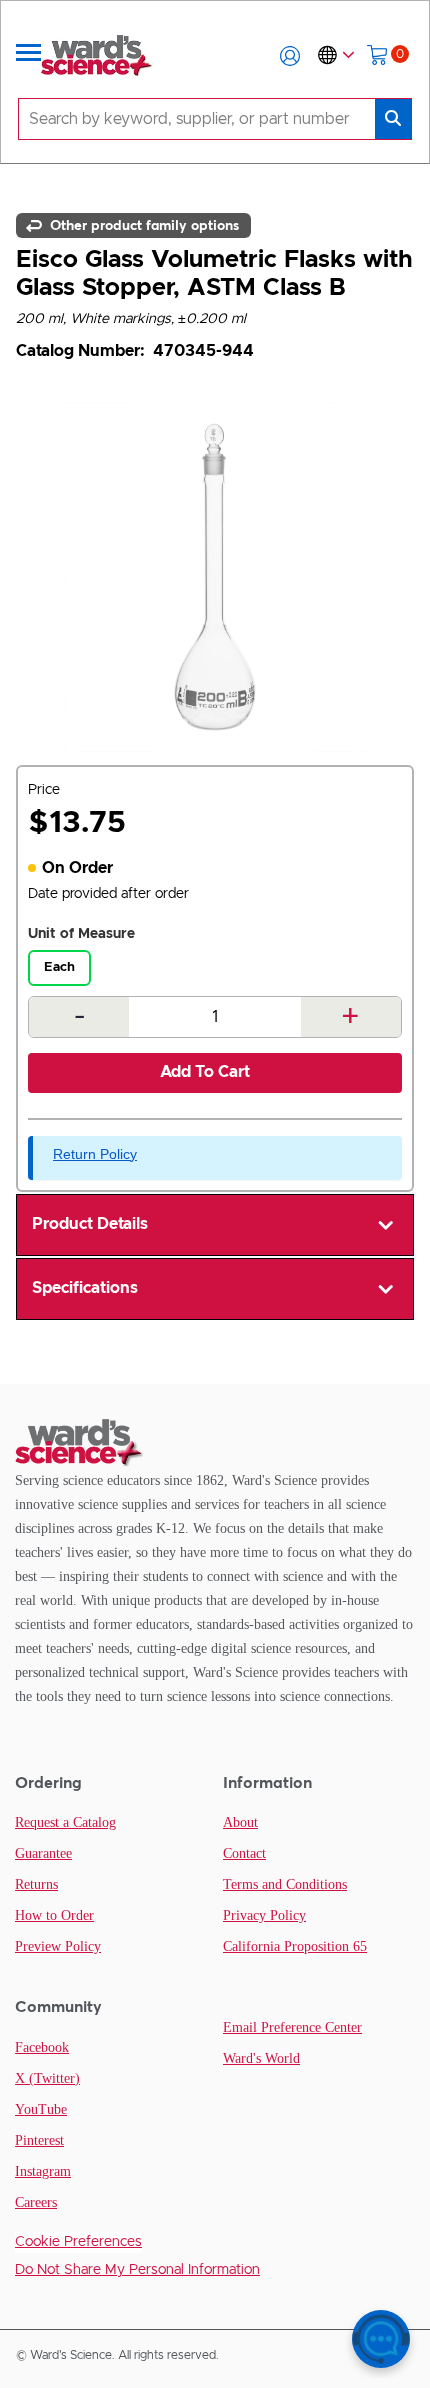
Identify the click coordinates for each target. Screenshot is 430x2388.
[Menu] (29, 56)
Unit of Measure (81, 934)
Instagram (43, 2171)
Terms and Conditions (285, 1884)
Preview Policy (58, 1946)
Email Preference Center (292, 2027)
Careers (36, 2202)
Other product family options (142, 225)
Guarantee (43, 1853)
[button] (290, 56)
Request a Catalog (65, 1822)
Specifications (85, 1288)
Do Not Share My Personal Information (137, 2270)
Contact (244, 1853)
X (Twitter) (47, 2078)
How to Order (54, 1915)
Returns (36, 1884)
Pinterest (39, 2140)
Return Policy (95, 1154)
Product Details (90, 1224)
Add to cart (205, 1072)
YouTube (41, 2109)
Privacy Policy (264, 1915)
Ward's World (261, 2058)
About (240, 1822)
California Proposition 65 (295, 1946)
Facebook (42, 2047)
